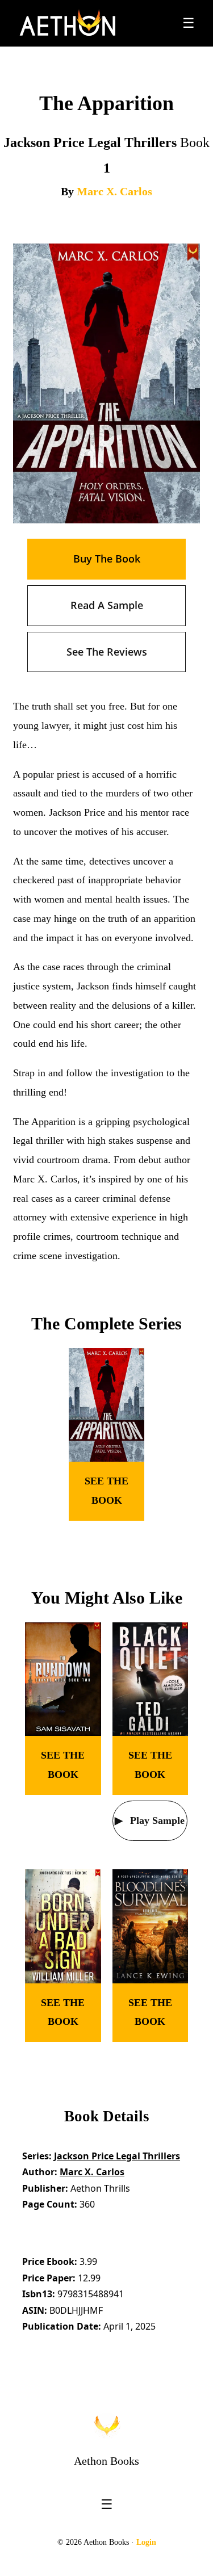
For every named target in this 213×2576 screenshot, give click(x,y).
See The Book (106, 1491)
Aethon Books (106, 2461)
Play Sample (156, 1820)
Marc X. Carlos (114, 191)
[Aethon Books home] (107, 2426)
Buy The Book (107, 559)
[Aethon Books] (68, 23)
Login (146, 2542)
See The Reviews (107, 652)
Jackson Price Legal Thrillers (117, 2156)
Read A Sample (107, 605)
